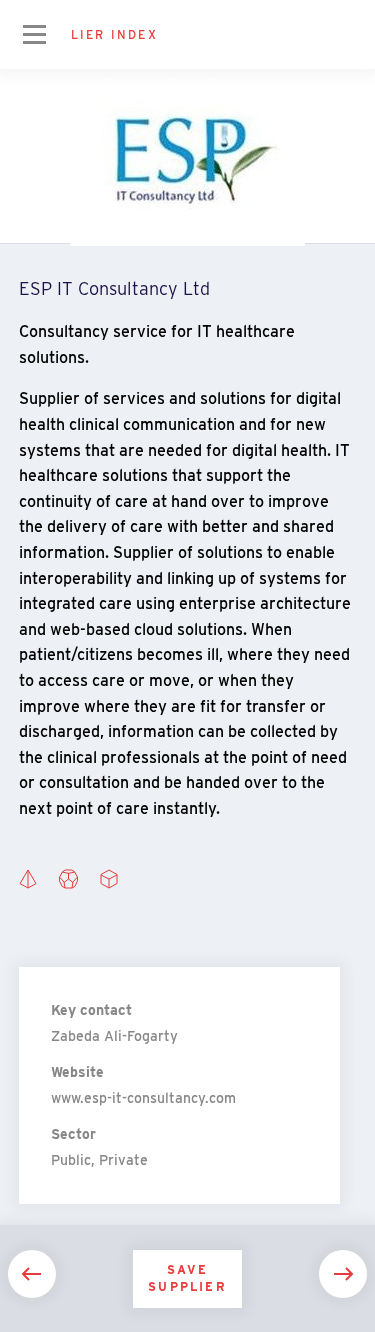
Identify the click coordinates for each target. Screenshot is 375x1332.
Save (187, 1278)
